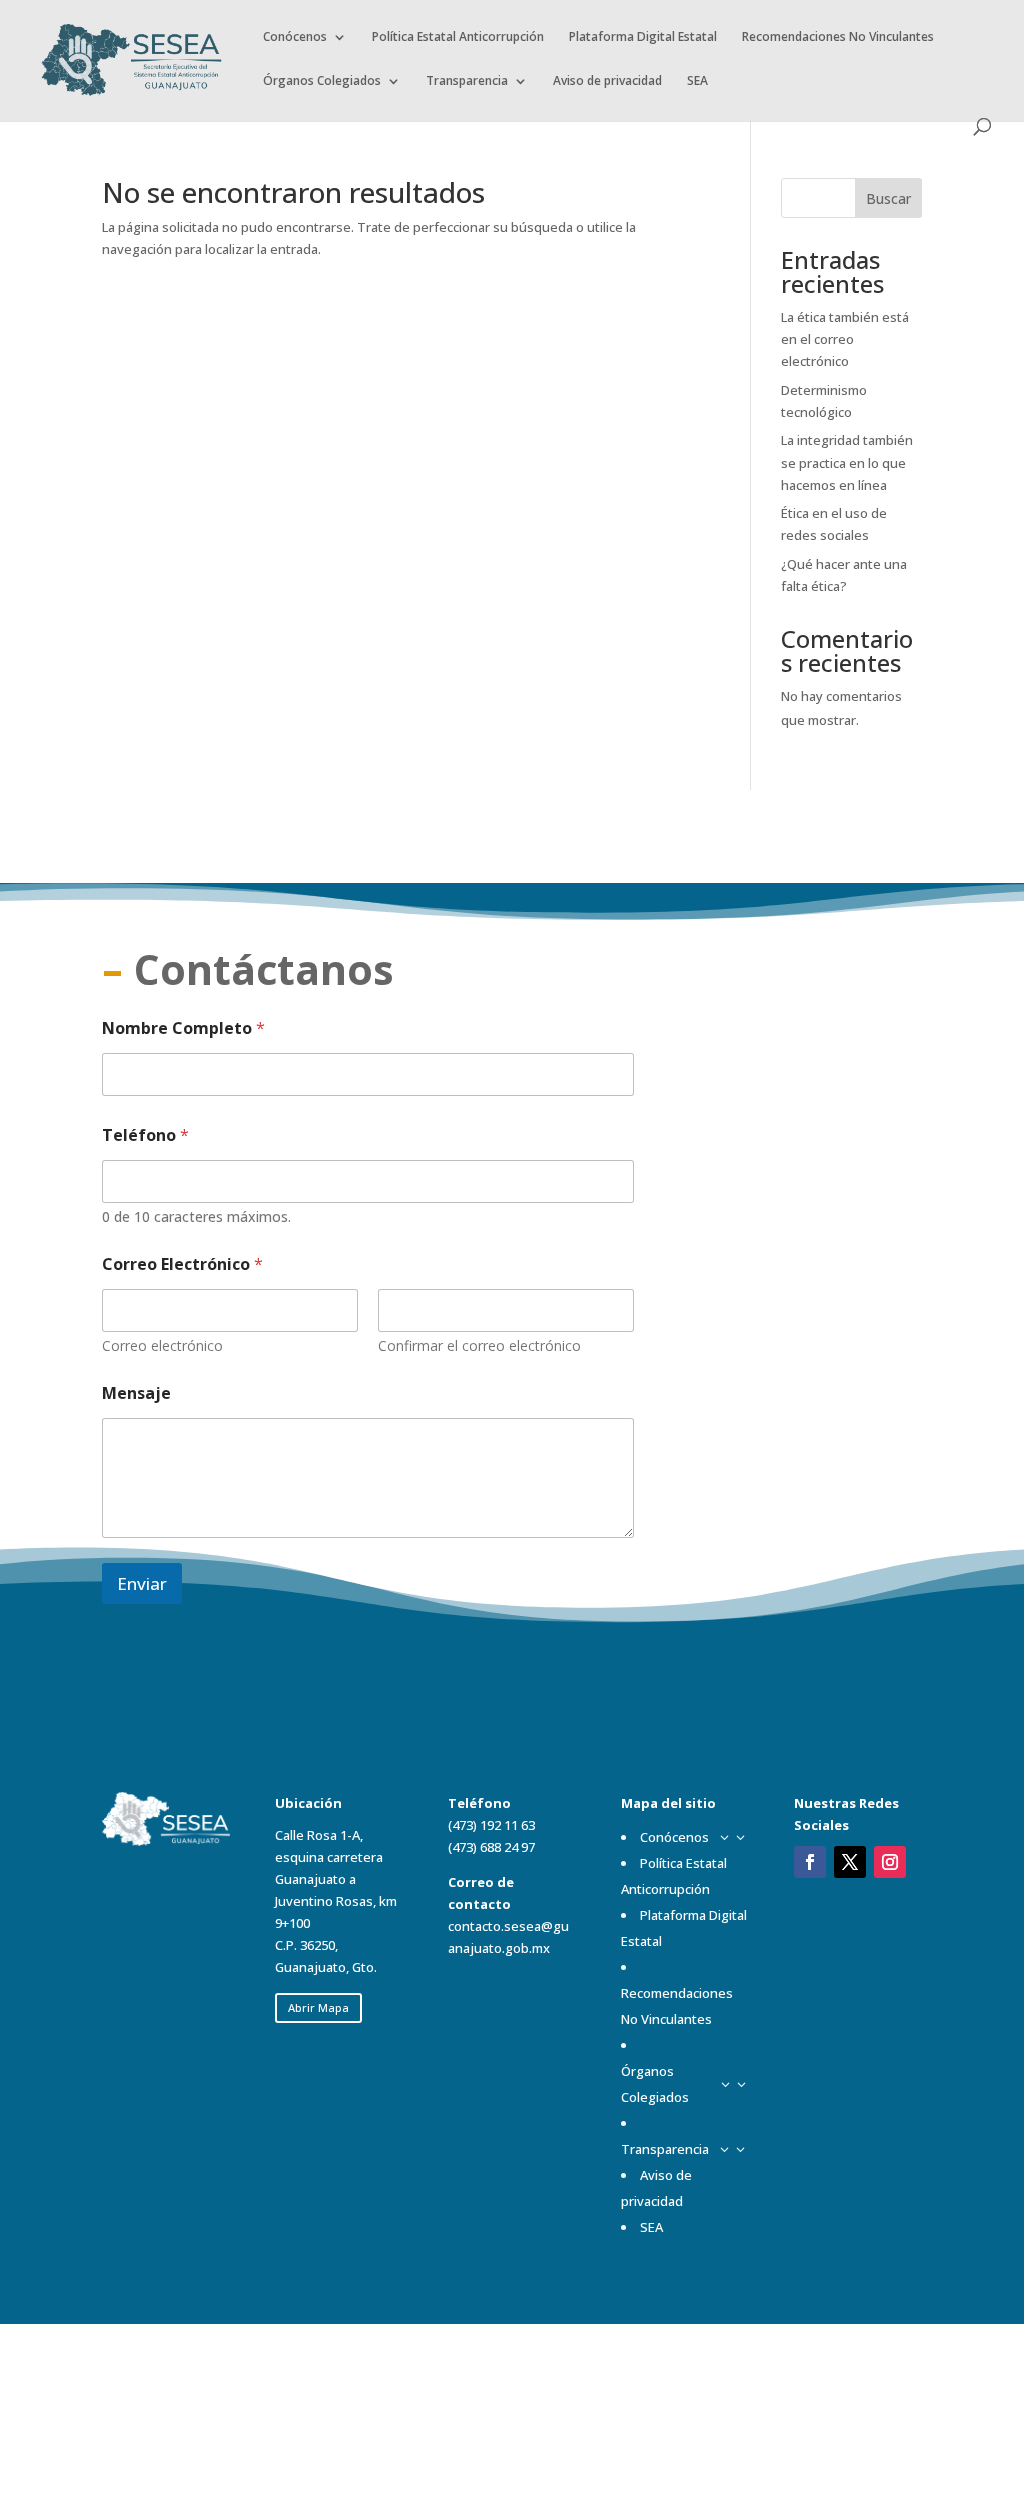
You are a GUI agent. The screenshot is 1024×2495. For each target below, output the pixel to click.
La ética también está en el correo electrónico (845, 339)
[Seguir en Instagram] (890, 1862)
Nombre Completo (183, 1028)
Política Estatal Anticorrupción (458, 37)
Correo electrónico (162, 1345)
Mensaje (136, 1393)
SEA (697, 81)
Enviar (142, 1583)
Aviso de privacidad (607, 81)
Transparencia (467, 81)
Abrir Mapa (318, 2007)
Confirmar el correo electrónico (479, 1345)
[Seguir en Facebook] (810, 1862)
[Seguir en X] (850, 1862)
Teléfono (145, 1135)
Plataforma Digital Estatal (643, 37)
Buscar (888, 198)
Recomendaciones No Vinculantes (838, 37)
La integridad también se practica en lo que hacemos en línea (847, 462)
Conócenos (295, 37)
